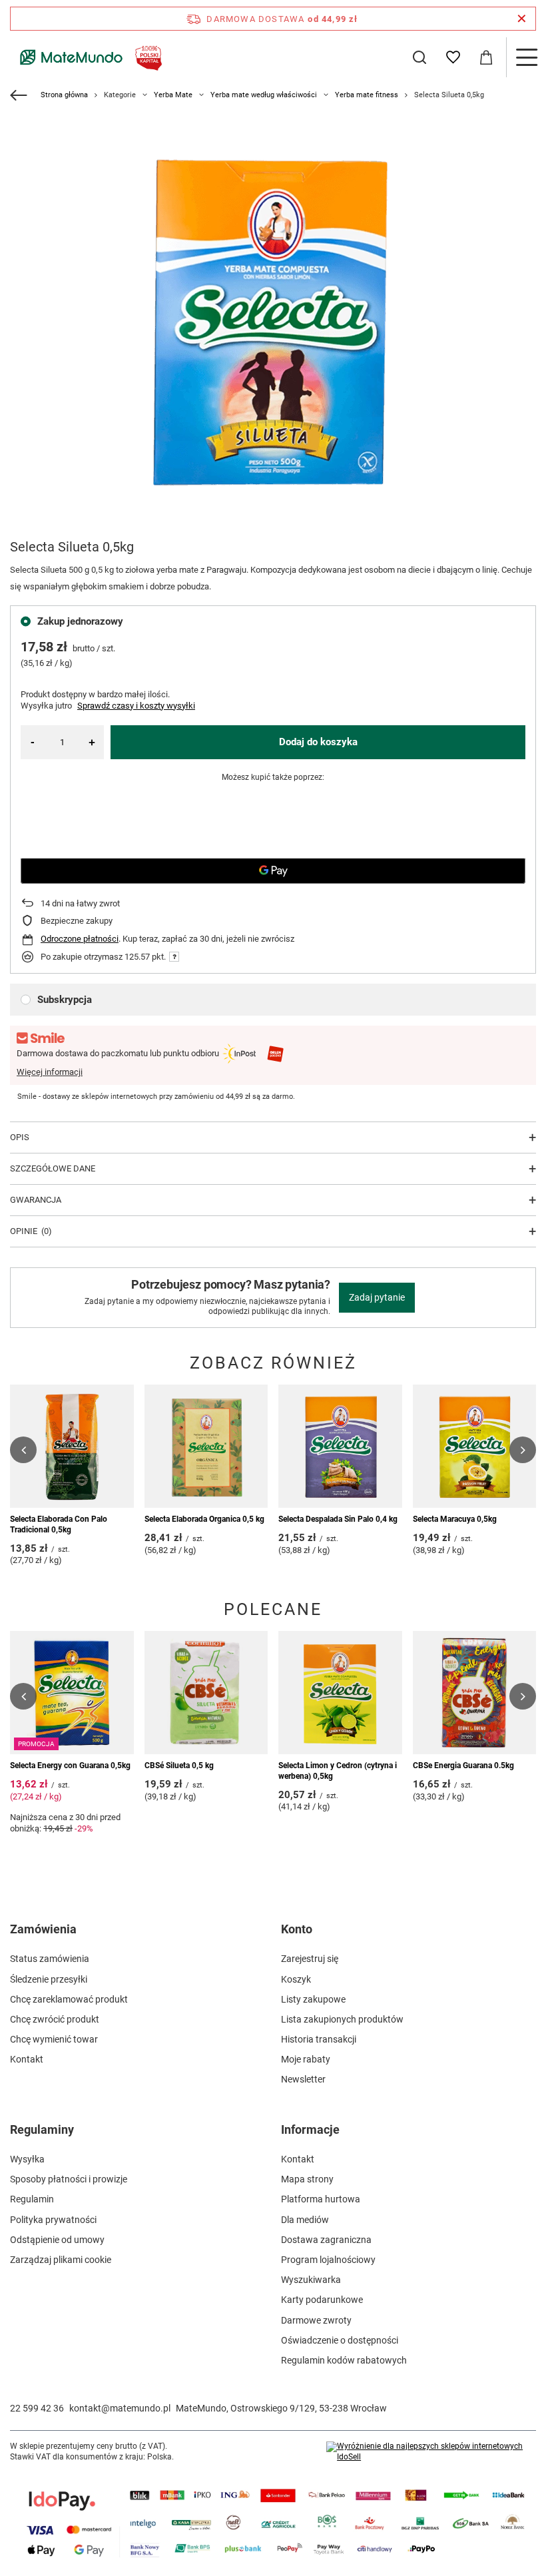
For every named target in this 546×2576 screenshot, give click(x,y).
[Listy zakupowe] (453, 57)
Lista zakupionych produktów (342, 2019)
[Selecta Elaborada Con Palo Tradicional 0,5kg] (72, 1447)
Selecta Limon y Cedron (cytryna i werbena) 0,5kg (338, 1771)
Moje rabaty (306, 2059)
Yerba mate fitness (367, 95)
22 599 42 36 (37, 2408)
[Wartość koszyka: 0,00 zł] (486, 57)
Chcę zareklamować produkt (69, 1999)
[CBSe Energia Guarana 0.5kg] (475, 1693)
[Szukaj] (419, 57)
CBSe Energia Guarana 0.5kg (463, 1766)
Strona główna (64, 95)
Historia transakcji (319, 2039)
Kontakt (27, 2059)
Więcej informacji (50, 1072)
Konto (297, 1929)
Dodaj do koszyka (318, 742)
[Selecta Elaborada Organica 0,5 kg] (206, 1447)
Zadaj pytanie (377, 1297)
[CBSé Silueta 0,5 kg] (206, 1693)
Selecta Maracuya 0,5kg (455, 1519)
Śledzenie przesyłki (49, 1979)
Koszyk (296, 1979)
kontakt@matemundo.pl (120, 2408)
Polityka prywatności (53, 2220)
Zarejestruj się (310, 1959)
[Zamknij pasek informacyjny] (522, 19)
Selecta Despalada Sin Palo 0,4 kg (338, 1519)
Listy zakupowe (313, 1999)
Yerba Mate (173, 95)
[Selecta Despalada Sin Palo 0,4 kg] (340, 1447)
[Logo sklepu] (88, 57)
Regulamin (32, 2199)
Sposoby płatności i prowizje (69, 2179)
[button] (23, 1450)
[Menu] (526, 57)
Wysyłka (27, 2159)
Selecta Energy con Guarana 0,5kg (70, 1766)
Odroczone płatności (80, 939)
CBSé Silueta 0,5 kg (179, 1766)
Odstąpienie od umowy (57, 2240)
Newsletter (303, 2079)
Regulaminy (42, 2129)
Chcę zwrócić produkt (55, 2019)
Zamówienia (43, 1929)
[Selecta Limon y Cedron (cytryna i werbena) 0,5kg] (340, 1693)
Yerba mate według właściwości (264, 95)
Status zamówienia (50, 1959)
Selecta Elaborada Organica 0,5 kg (204, 1519)
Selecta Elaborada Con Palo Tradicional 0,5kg (59, 1524)
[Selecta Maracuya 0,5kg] (475, 1447)
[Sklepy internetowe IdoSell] (431, 2452)
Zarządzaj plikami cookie (61, 2260)
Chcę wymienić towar (54, 2039)
